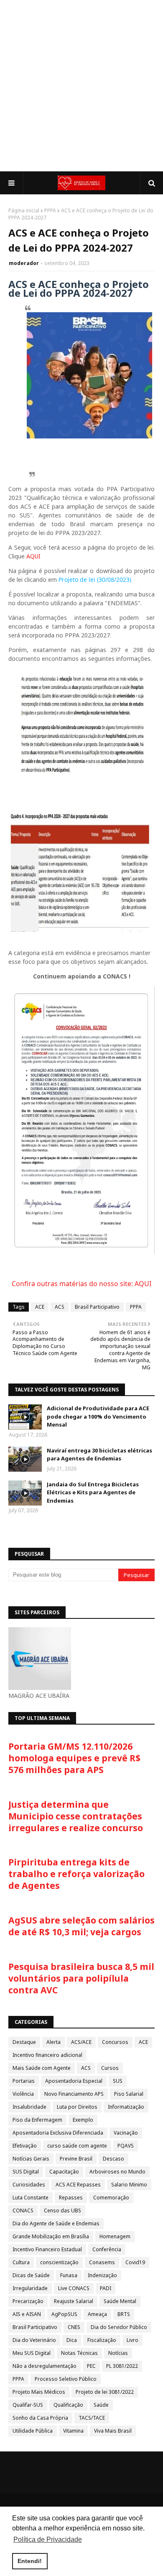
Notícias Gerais (31, 2159)
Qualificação (68, 2405)
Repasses (71, 2198)
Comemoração (111, 2198)
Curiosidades (29, 2185)
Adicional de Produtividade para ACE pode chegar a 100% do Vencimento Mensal (98, 1416)
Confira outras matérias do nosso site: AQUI (81, 1284)
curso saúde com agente (77, 2146)
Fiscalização (102, 2340)
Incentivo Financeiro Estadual (47, 2249)
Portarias (24, 2081)
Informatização (126, 2107)
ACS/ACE (81, 2042)
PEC (91, 2366)
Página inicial (24, 210)
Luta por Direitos (77, 2107)
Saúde (101, 2405)
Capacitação (64, 2172)
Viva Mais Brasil (113, 2431)
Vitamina (73, 2431)
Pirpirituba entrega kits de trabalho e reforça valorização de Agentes (76, 1874)
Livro (132, 2340)
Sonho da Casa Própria (40, 2418)
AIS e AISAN (27, 2314)
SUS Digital (26, 2172)
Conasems (102, 2262)
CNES (74, 2327)
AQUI (33, 556)
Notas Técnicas (79, 2353)
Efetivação (25, 2146)
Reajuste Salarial (74, 2301)
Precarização (28, 2301)
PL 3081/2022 (122, 2366)
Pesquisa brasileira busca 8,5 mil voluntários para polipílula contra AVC (81, 1978)
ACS (60, 1307)
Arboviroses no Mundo (117, 2172)
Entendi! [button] (30, 2561)
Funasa (69, 2275)
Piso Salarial (129, 2094)
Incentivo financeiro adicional (47, 2055)
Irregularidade (30, 2288)
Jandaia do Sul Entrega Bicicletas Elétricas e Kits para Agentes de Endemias (93, 1492)
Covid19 (135, 2262)
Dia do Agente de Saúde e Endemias (56, 2223)
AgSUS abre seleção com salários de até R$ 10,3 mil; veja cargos (81, 1926)
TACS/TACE (92, 2418)
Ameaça (97, 2314)
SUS (118, 2081)
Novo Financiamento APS (74, 2094)
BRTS (124, 2314)
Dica (72, 2340)
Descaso (113, 2159)
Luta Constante (31, 2198)
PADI (106, 2288)
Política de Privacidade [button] (48, 2539)
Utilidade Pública (33, 2431)
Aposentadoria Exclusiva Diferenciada (58, 2133)
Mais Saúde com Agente (42, 2068)
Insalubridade (29, 2107)
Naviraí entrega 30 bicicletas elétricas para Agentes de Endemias (99, 1455)
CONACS (23, 2210)
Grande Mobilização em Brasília (51, 2236)
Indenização (102, 2275)
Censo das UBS (62, 2210)
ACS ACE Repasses (78, 2185)
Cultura (21, 2262)
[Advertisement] (81, 86)
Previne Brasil (76, 2159)
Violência (23, 2094)
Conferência (107, 2249)
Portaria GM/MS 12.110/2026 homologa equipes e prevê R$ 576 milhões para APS (74, 1758)
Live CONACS (74, 2288)
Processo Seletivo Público (66, 2379)
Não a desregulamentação (45, 2366)
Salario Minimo (129, 2185)
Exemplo (83, 2120)
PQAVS (126, 2146)
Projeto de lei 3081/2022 (105, 2392)
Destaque (24, 2042)
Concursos (115, 2042)
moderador (24, 263)
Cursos (110, 2068)
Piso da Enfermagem (37, 2120)
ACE (40, 1307)
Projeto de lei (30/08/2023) (95, 580)
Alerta (53, 2042)
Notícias (118, 2353)
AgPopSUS (64, 2314)
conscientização (59, 2262)
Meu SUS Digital (32, 2353)
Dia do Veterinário (34, 2340)
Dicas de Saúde (31, 2275)
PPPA (50, 210)
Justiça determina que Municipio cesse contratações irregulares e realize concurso (76, 1816)
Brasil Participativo (97, 1307)
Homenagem (115, 2236)
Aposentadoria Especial (74, 2081)
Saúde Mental (120, 2301)
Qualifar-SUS (28, 2405)
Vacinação (126, 2133)
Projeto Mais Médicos (39, 2392)
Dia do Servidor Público (119, 2327)
